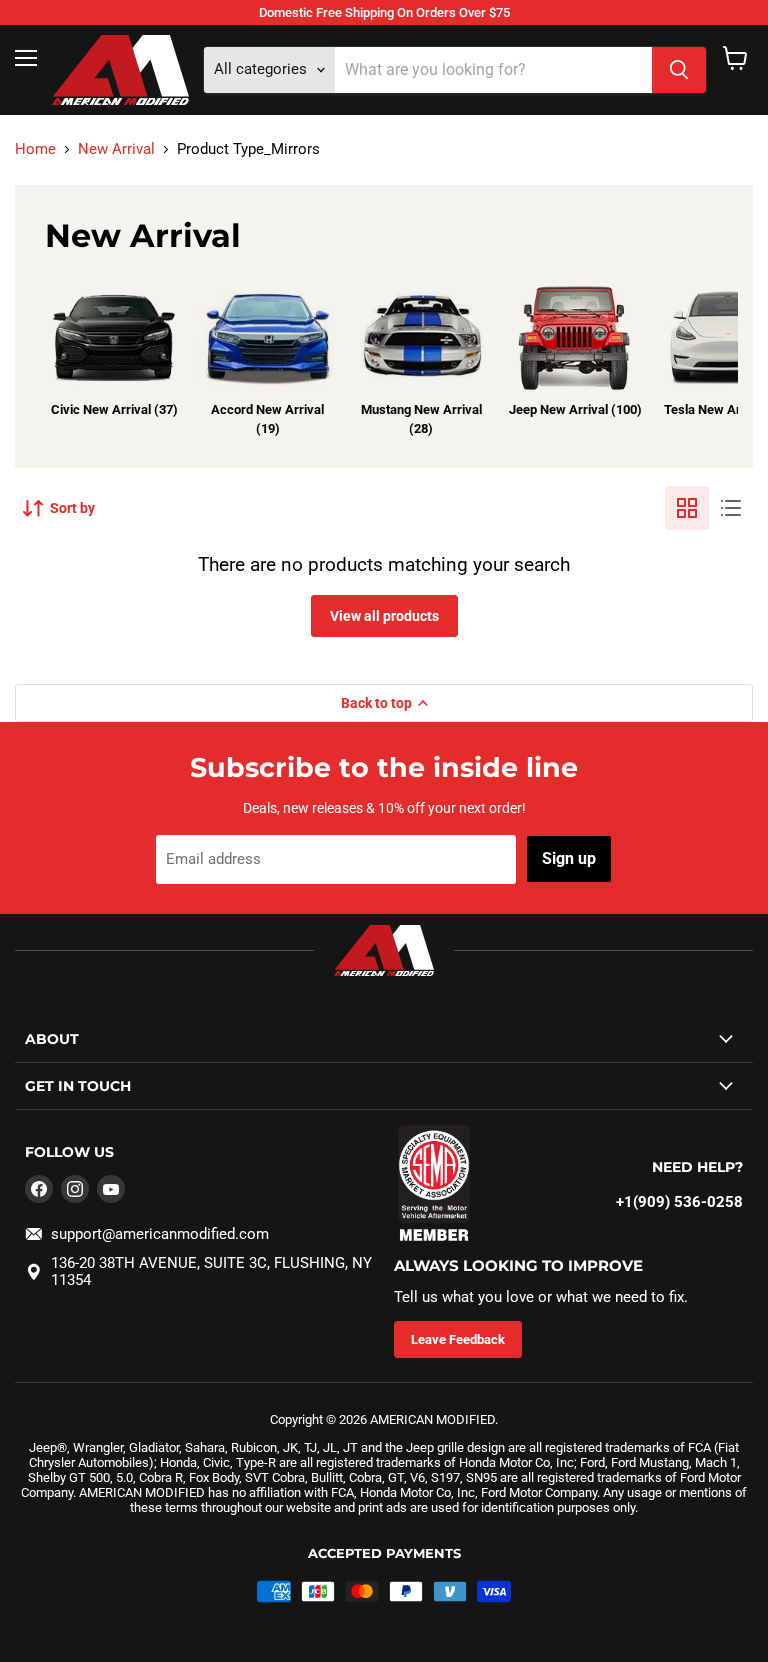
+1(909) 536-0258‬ (679, 1202)
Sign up (569, 858)
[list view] (731, 508)
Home (35, 149)
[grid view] (687, 508)
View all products (384, 616)
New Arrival (116, 149)
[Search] (679, 70)
